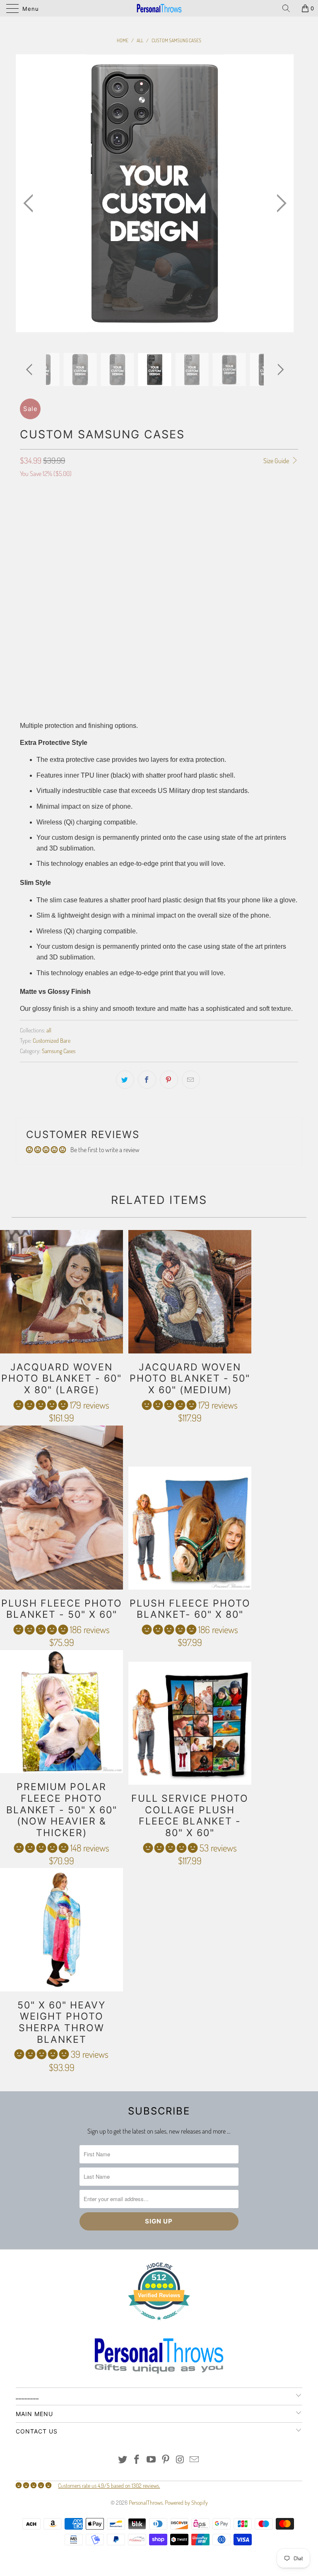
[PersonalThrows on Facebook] (137, 2460)
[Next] (279, 204)
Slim (129, 602)
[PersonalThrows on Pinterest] (166, 2460)
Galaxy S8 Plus (78, 565)
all (49, 1030)
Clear (105, 602)
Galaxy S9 (36, 565)
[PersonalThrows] (159, 8)
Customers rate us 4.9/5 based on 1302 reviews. (109, 2485)
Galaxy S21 (176, 524)
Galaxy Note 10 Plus (158, 545)
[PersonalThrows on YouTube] (152, 2460)
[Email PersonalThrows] (195, 2460)
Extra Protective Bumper (55, 602)
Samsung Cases (59, 1051)
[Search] (289, 8)
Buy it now (159, 695)
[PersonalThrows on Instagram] (180, 2460)
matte (60, 639)
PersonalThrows (146, 2502)
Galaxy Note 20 (105, 545)
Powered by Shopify (186, 2502)
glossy (33, 639)
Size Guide (277, 461)
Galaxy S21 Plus (218, 524)
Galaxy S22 (37, 524)
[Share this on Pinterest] (169, 1080)
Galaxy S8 (119, 565)
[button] (41, 1405)
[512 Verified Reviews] (159, 2324)
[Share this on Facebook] (147, 1080)
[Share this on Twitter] (125, 1080)
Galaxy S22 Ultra (132, 524)
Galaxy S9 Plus (258, 545)
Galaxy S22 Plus (81, 524)
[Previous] (31, 204)
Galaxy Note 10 (211, 545)
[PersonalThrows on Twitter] (123, 2460)
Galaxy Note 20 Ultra (49, 545)
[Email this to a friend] (191, 1080)
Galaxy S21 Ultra (268, 524)
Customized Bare (52, 1040)
